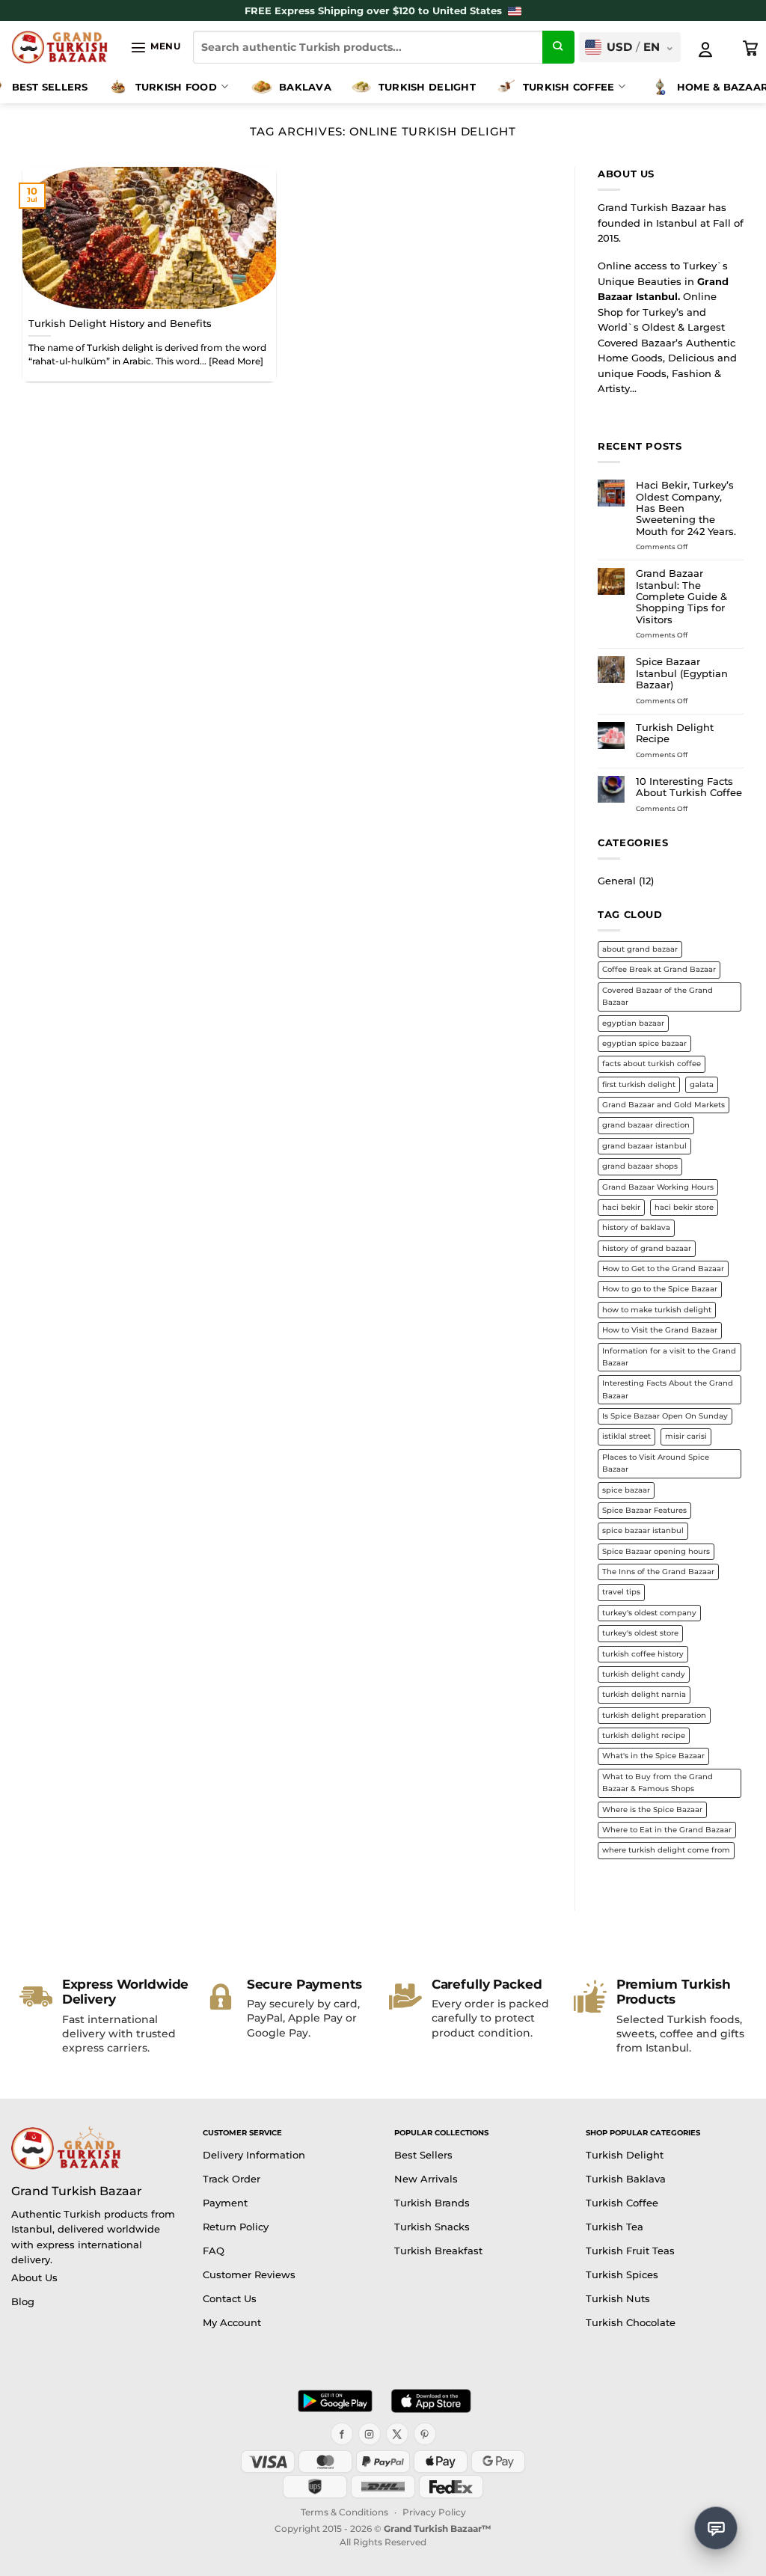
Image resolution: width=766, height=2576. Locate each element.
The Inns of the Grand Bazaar (658, 1572)
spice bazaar (626, 1490)
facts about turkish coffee (652, 1064)
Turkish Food (176, 87)
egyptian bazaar (633, 1023)
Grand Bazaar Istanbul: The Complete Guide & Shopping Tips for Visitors (681, 596)
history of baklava (636, 1227)
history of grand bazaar (647, 1248)
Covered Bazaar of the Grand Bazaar (658, 996)
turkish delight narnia (644, 1694)
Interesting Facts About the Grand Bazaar (668, 1389)
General (617, 881)
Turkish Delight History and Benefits (120, 323)
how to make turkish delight (657, 1310)
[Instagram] (370, 2434)
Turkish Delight (427, 87)
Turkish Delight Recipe (675, 733)
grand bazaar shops (640, 1166)
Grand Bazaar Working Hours (658, 1187)
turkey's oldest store (640, 1633)
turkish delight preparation (654, 1715)
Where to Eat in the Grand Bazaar (667, 1830)
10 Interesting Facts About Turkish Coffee (689, 787)
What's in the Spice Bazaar (653, 1756)
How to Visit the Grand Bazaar (660, 1330)
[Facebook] (342, 2434)
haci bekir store (684, 1207)
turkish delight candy (644, 1674)
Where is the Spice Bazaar (652, 1809)
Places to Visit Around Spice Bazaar (656, 1463)
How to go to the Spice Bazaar (660, 1289)
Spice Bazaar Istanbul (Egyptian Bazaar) (682, 673)
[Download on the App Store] (431, 2401)
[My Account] (705, 49)
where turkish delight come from (666, 1850)
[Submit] (559, 47)
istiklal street (626, 1436)
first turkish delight (639, 1084)
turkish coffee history (643, 1654)
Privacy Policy (434, 2512)
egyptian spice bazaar (644, 1043)
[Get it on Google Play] (335, 2401)
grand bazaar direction (646, 1125)
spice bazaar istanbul (643, 1530)
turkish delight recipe (644, 1735)
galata (702, 1084)
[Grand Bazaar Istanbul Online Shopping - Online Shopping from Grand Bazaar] (59, 47)
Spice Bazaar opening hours (656, 1551)
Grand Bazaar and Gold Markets (664, 1105)
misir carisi (686, 1436)
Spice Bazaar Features (644, 1510)
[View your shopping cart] (751, 49)
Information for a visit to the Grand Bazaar (669, 1357)
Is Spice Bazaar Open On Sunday (665, 1416)
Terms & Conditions (344, 2512)
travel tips (621, 1592)
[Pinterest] (425, 2434)
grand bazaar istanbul (644, 1146)
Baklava (305, 87)
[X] (397, 2434)
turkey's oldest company (649, 1613)
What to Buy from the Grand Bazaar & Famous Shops (658, 1783)
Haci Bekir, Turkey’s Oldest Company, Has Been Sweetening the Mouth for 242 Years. (686, 508)
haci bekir (621, 1207)
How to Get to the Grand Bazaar (663, 1269)
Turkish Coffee (569, 87)
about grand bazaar (640, 949)
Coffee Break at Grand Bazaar (659, 969)
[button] (155, 47)
